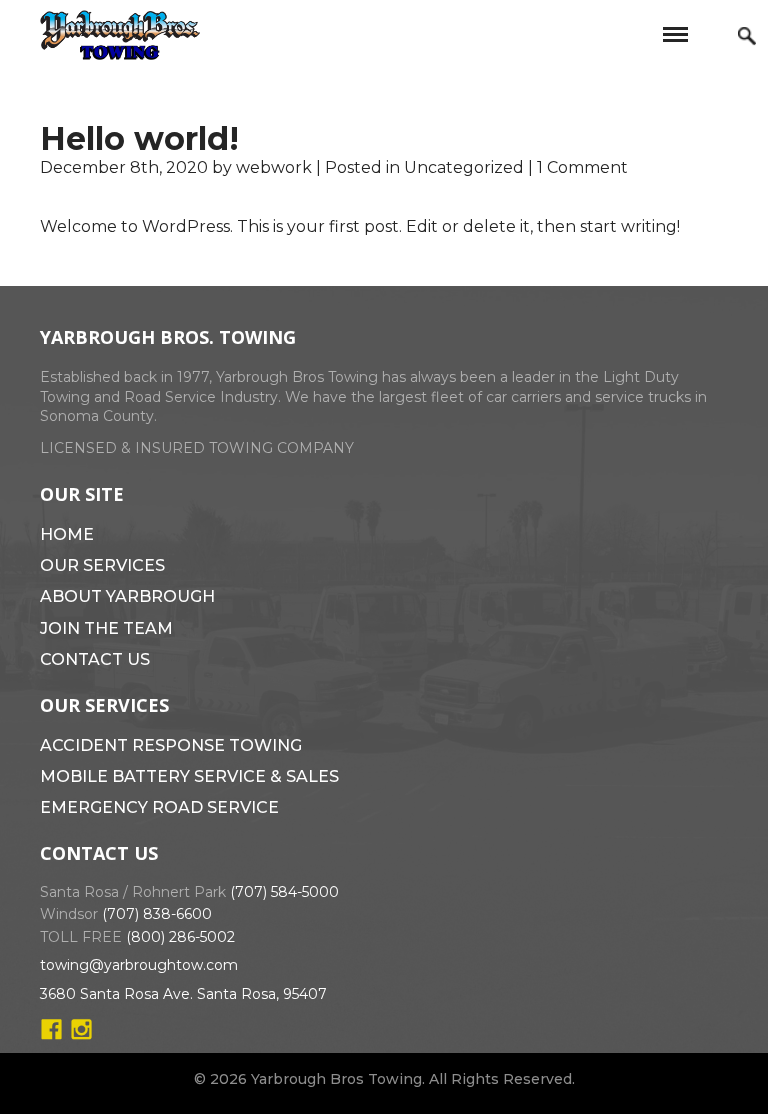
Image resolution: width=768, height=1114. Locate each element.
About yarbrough (127, 596)
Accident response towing (171, 745)
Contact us (95, 659)
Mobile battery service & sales (189, 776)
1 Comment (582, 167)
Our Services (102, 565)
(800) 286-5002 (180, 937)
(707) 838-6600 (157, 914)
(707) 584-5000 (284, 892)
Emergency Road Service (159, 807)
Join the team (106, 628)
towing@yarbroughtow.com (139, 965)
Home (67, 534)
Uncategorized (464, 167)
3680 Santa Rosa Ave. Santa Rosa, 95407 (183, 994)
